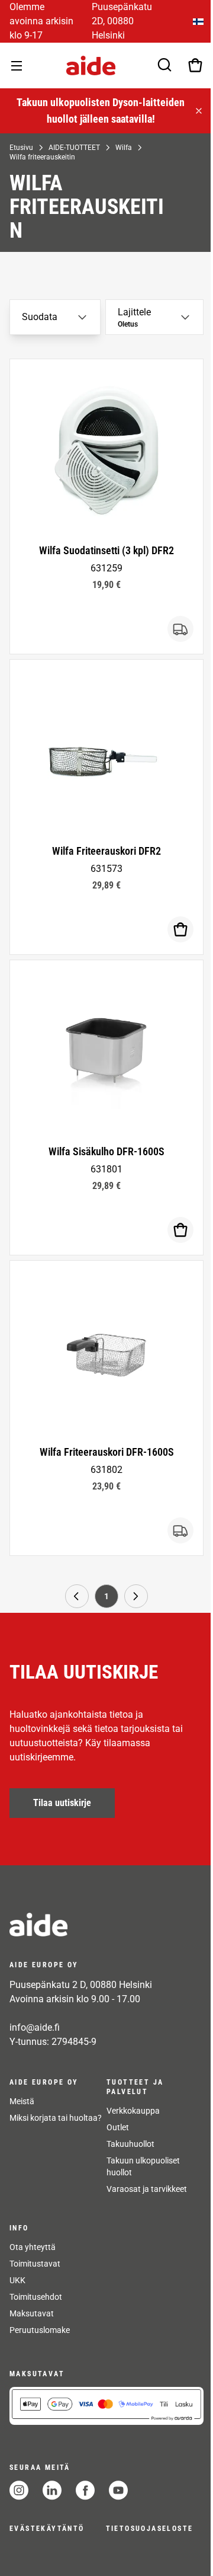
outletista (129, 119)
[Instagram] (19, 2490)
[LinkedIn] (52, 2490)
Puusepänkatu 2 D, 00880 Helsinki (81, 1985)
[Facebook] (85, 2490)
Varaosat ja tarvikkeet (146, 2189)
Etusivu (20, 148)
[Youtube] (118, 2490)
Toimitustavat (35, 2264)
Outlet (117, 2127)
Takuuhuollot (129, 2144)
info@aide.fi (35, 2027)
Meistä (22, 2101)
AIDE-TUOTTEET (73, 148)
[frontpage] (105, 1925)
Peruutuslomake (40, 2330)
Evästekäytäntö (47, 2529)
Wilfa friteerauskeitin (41, 157)
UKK (17, 2280)
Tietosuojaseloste (150, 2529)
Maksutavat (32, 2313)
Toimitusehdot (36, 2297)
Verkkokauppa (132, 2111)
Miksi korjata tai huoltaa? (56, 2118)
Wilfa (122, 148)
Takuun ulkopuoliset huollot (142, 2166)
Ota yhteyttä (33, 2247)
